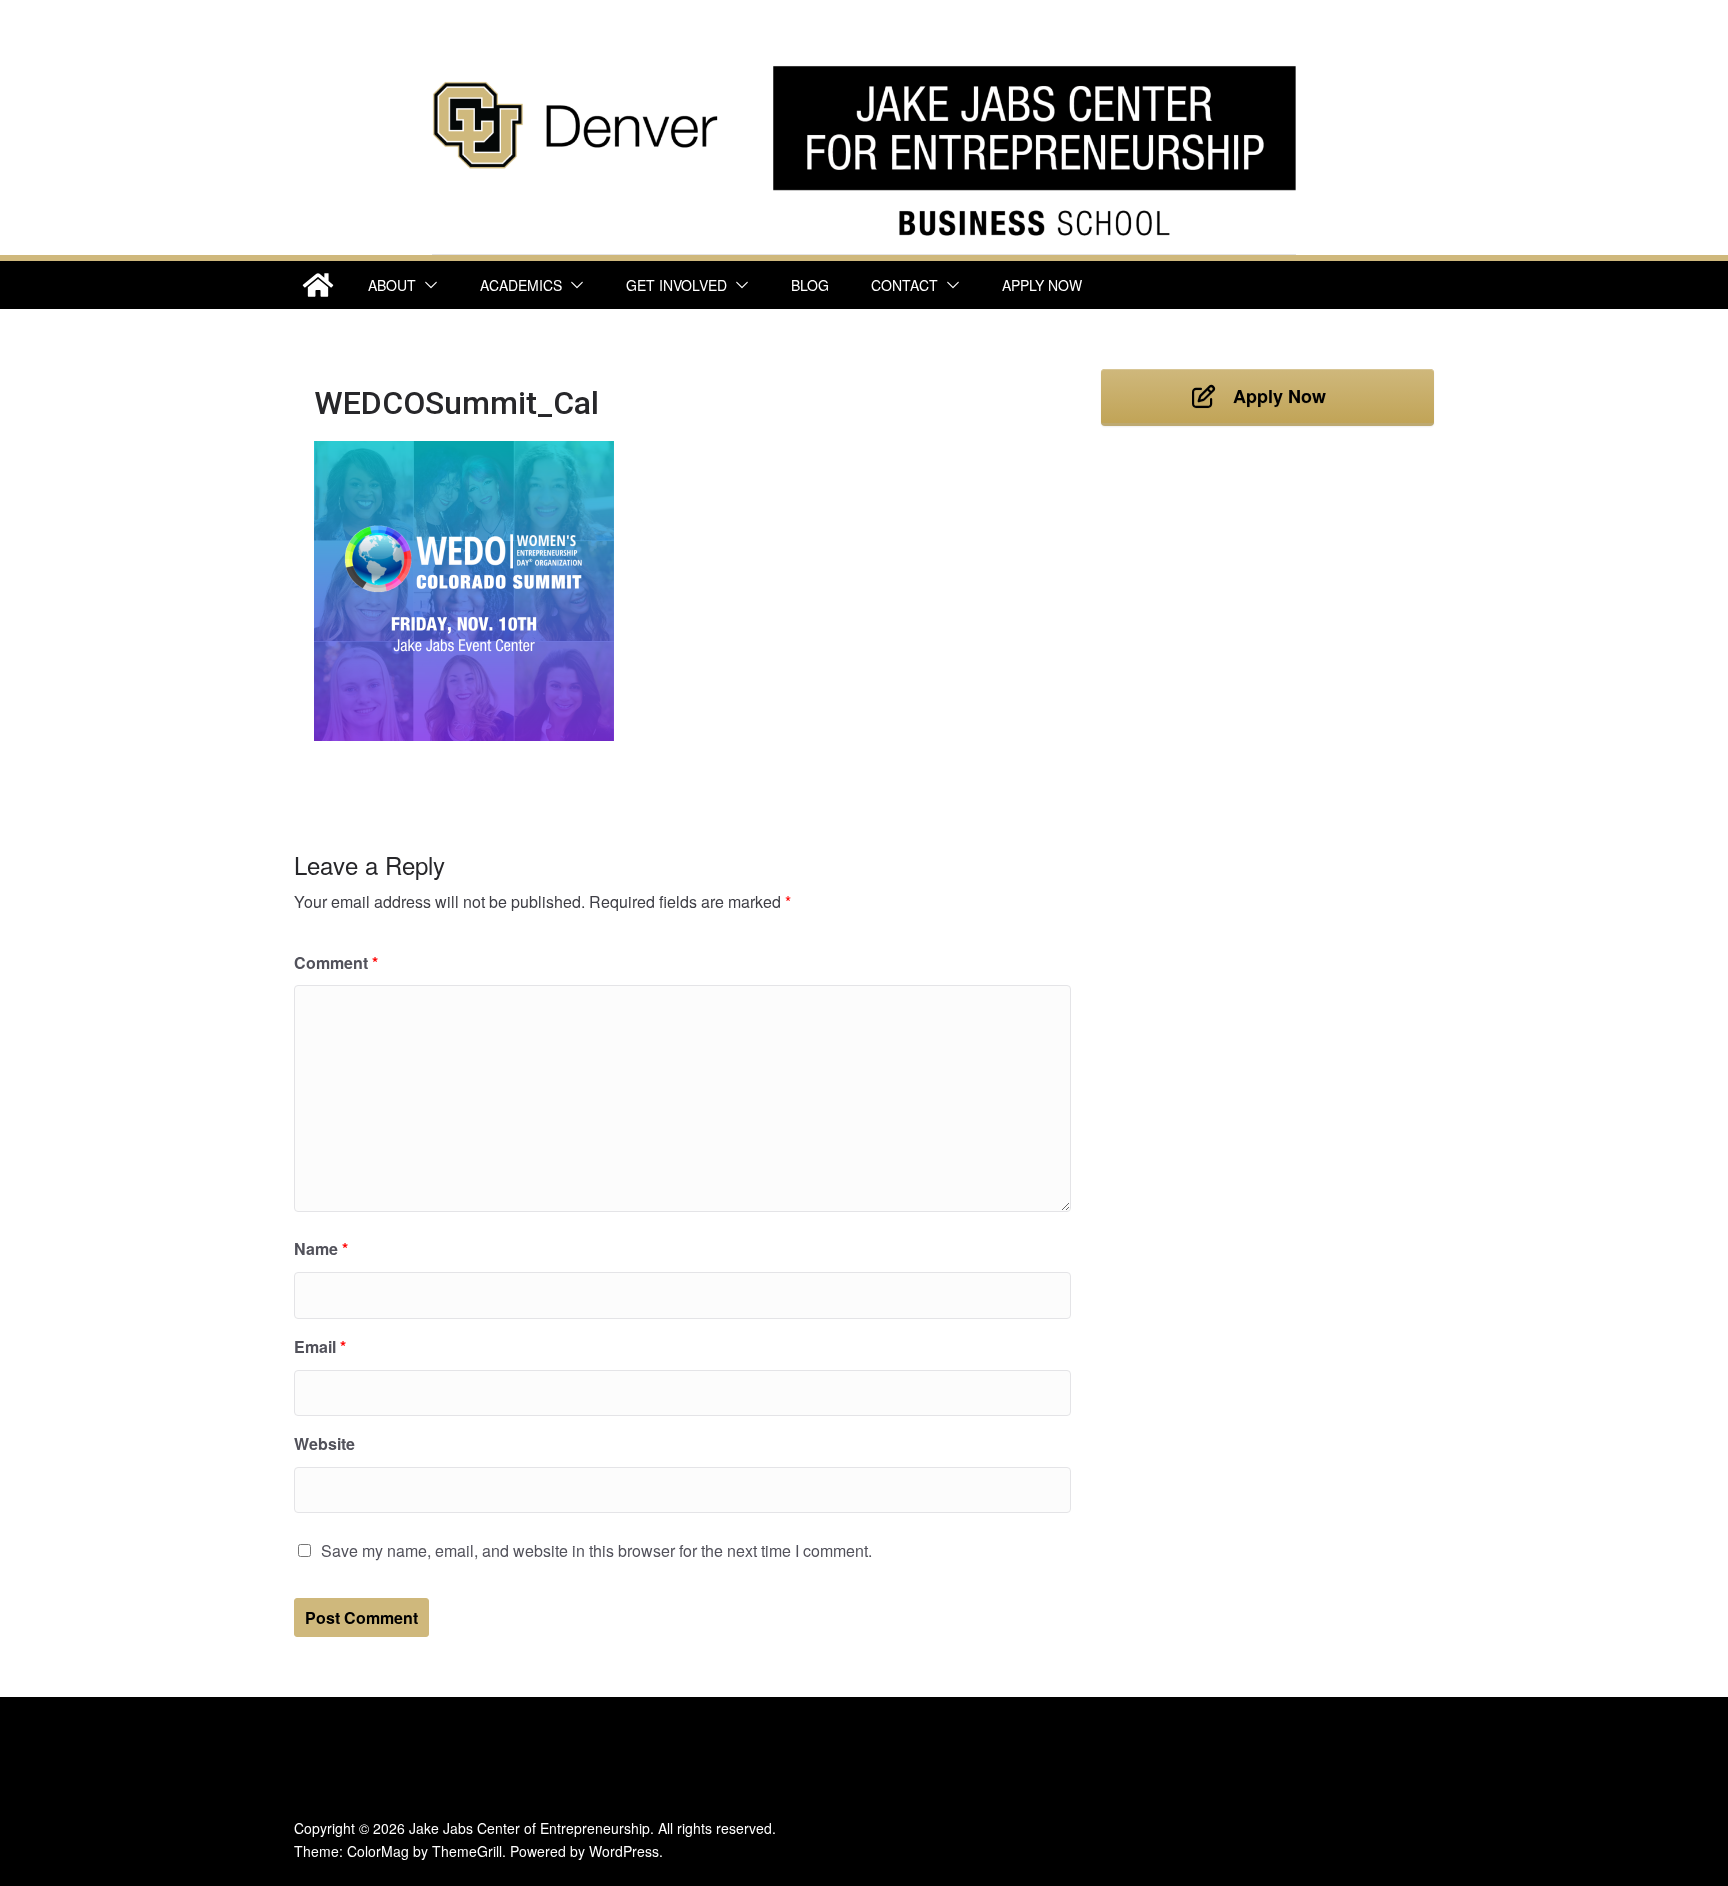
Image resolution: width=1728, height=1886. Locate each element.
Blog (810, 285)
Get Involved (676, 285)
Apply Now (1042, 285)
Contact (904, 285)
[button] (427, 285)
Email (320, 1346)
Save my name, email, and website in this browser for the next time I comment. (596, 1550)
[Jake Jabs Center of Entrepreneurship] (864, 60)
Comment (336, 962)
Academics (521, 285)
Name (321, 1248)
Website (324, 1443)
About (392, 285)
